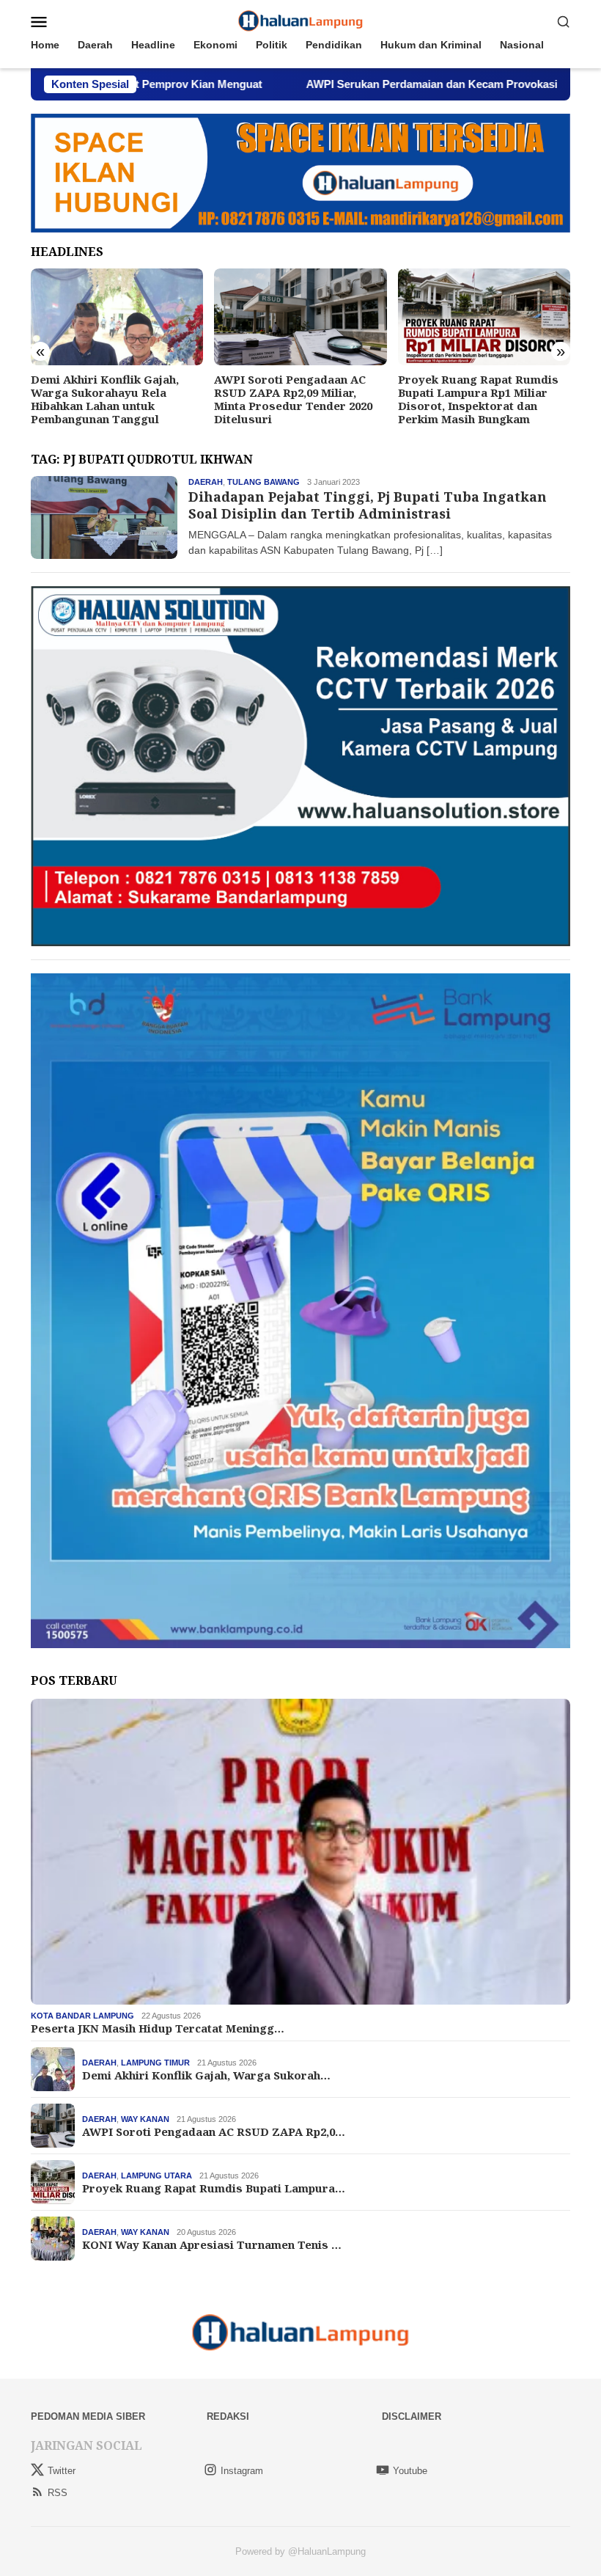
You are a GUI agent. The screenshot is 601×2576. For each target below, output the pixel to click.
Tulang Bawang (263, 482)
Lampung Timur (155, 2063)
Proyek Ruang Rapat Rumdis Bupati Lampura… (214, 2188)
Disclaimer (412, 2416)
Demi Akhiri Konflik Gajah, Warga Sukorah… (206, 2075)
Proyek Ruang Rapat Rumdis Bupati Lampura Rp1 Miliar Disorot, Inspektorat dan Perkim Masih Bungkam (478, 399)
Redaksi (228, 2416)
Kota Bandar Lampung (82, 2016)
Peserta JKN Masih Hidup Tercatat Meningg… (158, 2028)
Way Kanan (145, 2119)
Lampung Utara (156, 2176)
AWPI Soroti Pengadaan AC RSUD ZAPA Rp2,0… (214, 2132)
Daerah (206, 482)
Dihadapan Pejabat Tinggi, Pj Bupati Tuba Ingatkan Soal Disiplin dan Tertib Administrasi (368, 505)
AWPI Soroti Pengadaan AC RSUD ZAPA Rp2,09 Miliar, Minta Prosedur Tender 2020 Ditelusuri (293, 399)
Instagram (242, 2471)
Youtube (410, 2471)
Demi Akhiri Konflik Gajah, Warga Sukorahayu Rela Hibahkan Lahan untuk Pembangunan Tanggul (105, 399)
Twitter (62, 2471)
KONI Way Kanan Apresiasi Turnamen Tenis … (212, 2244)
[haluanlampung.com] (301, 21)
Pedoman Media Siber (88, 2416)
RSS (58, 2493)
